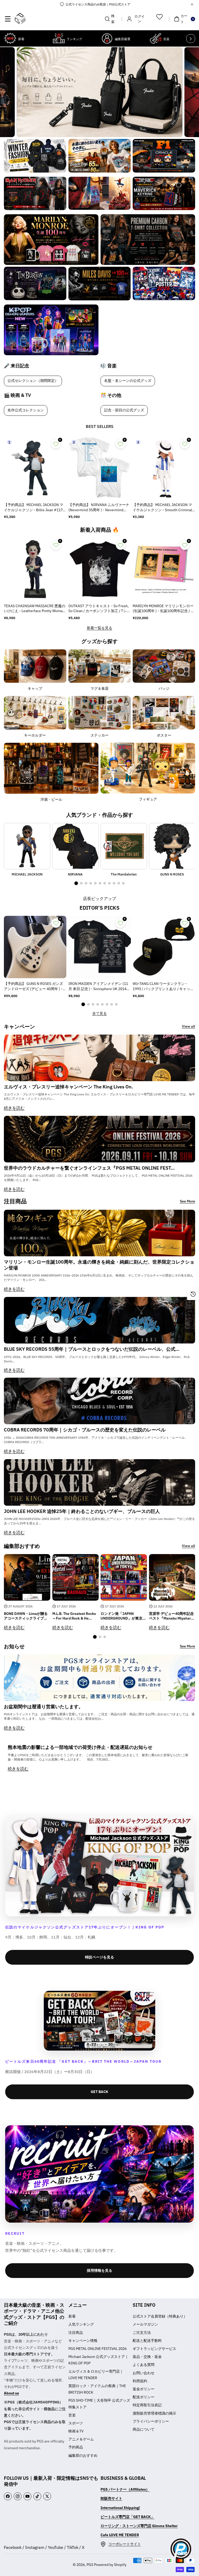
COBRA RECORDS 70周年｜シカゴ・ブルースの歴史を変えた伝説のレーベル (85, 1430)
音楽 (72, 2415)
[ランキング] (59, 38)
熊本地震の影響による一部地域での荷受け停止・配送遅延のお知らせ (80, 1747)
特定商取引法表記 (147, 2405)
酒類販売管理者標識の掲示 (154, 2413)
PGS (90, 2565)
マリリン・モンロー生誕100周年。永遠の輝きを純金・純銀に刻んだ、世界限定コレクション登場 (99, 1265)
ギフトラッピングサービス (154, 2349)
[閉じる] (192, 4)
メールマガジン (145, 2324)
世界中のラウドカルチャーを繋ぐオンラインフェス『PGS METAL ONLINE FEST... (89, 1168)
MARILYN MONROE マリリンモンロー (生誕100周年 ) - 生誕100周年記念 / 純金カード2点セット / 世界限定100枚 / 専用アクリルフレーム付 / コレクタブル (164, 609)
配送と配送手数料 (147, 2341)
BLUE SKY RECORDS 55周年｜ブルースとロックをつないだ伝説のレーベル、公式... (92, 1349)
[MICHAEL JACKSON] (27, 846)
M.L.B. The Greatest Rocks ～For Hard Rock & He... (74, 1616)
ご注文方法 (142, 2333)
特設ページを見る (99, 1957)
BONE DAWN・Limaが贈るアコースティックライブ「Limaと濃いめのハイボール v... (26, 1616)
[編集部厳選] (107, 38)
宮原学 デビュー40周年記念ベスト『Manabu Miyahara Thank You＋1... (171, 1616)
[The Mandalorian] (124, 846)
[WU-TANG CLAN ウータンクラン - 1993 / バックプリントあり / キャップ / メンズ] (164, 947)
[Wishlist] (159, 17)
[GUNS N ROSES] (172, 846)
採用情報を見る (99, 2270)
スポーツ (76, 2423)
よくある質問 (144, 2365)
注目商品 (76, 2333)
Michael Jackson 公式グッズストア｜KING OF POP (98, 2360)
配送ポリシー (144, 2397)
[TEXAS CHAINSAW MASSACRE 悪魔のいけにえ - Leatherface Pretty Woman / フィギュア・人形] (35, 569)
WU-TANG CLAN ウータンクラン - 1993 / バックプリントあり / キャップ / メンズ (163, 986)
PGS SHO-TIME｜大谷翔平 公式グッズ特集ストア (99, 2404)
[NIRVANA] (76, 846)
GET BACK (99, 2092)
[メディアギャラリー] (35, 156)
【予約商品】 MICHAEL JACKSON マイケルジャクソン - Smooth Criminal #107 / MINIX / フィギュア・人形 (162, 508)
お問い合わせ (144, 2373)
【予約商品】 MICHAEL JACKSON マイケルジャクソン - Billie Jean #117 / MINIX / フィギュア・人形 (34, 508)
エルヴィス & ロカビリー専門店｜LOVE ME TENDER (96, 2375)
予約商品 (76, 2447)
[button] (8, 19)
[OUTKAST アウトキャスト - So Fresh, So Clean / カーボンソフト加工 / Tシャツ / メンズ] (100, 569)
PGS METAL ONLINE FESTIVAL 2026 (98, 2349)
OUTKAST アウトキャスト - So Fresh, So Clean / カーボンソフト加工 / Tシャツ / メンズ (99, 609)
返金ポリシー (144, 2389)
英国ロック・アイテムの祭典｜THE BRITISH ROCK (97, 2389)
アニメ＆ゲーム (81, 2439)
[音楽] (155, 38)
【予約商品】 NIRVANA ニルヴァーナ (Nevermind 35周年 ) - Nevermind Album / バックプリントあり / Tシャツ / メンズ (99, 508)
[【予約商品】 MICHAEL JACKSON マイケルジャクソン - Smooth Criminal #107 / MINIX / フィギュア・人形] (164, 468)
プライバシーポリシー (151, 2421)
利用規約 (140, 2381)
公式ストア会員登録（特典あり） (160, 2316)
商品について (144, 2429)
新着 (72, 2316)
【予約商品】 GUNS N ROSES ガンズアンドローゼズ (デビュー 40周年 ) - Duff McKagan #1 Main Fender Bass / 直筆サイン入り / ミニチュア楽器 (34, 986)
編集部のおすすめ (83, 2455)
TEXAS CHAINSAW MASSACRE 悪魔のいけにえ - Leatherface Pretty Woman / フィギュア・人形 (35, 609)
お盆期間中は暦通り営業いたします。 (44, 1707)
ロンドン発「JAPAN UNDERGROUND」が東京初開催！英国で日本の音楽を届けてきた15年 (123, 1616)
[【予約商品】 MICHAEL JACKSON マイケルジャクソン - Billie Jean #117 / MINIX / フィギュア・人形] (35, 468)
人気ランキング (81, 2324)
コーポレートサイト (125, 2544)
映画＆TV (76, 2431)
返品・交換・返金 (147, 2357)
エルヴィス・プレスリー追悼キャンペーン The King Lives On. (68, 1087)
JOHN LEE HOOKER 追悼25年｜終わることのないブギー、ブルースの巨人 (82, 1511)
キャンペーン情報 (83, 2341)
